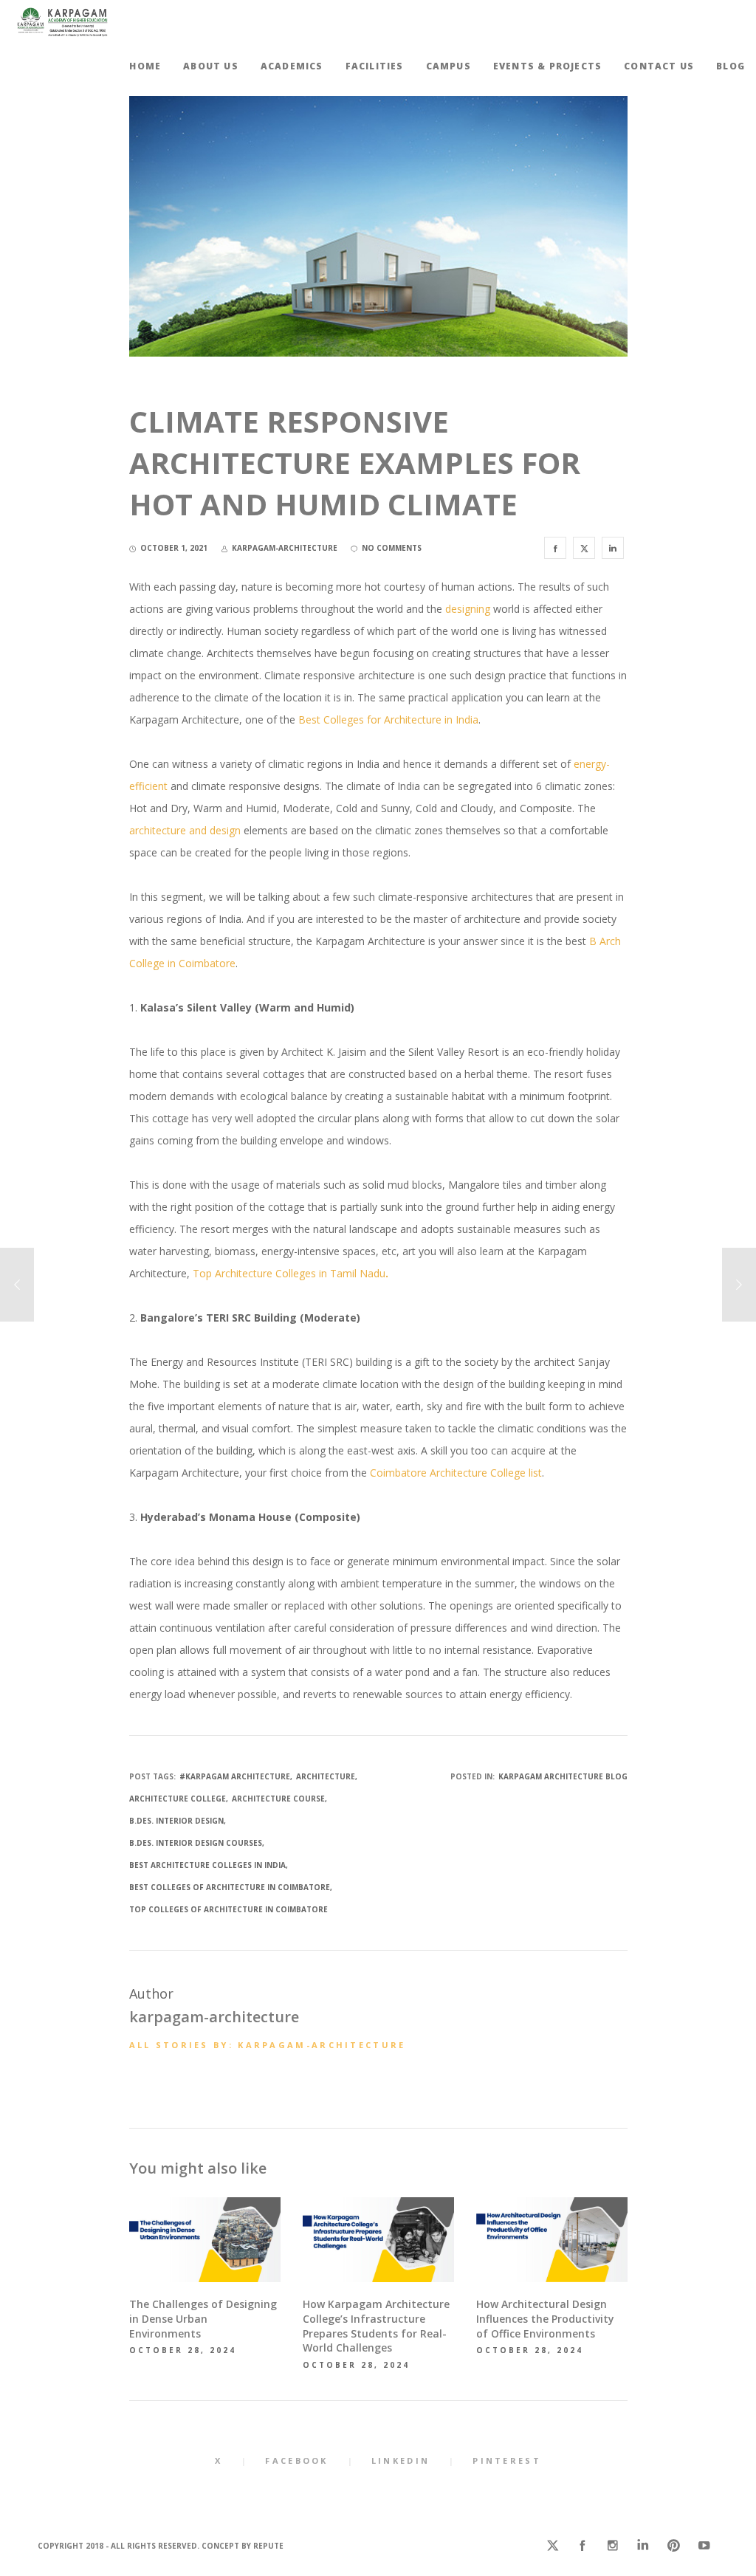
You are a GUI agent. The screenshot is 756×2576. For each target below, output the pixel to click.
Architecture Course (278, 1799)
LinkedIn (401, 2460)
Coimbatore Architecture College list (456, 1473)
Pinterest (507, 2460)
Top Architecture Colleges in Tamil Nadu (291, 1273)
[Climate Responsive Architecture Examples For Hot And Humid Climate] (555, 548)
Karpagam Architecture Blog (563, 1776)
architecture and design (185, 830)
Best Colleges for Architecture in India (388, 719)
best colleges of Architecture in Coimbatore (230, 1887)
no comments (392, 548)
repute (268, 2546)
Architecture (326, 1776)
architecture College (178, 1799)
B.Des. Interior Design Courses (196, 1843)
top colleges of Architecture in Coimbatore (228, 1909)
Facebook (296, 2460)
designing (468, 609)
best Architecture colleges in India (207, 1865)
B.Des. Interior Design (176, 1821)
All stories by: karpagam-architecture (268, 2045)
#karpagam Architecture (235, 1776)
